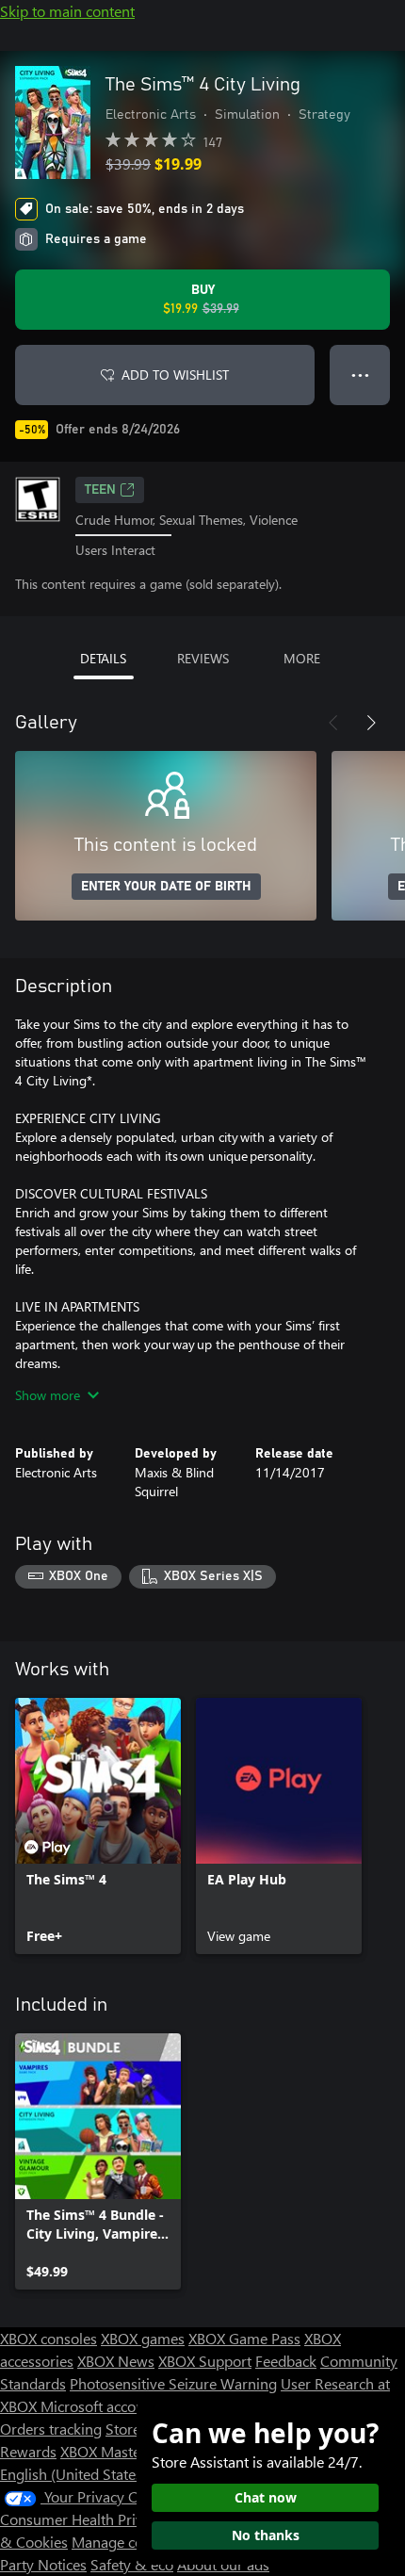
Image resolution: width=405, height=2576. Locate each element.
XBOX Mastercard (117, 2451)
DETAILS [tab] (103, 658)
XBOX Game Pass (244, 2338)
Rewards (28, 2451)
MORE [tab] (302, 658)
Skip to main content (67, 11)
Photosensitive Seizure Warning (173, 2383)
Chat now (266, 2497)
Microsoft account (99, 2406)
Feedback (286, 2361)
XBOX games (143, 2338)
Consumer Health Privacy (82, 2519)
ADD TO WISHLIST (175, 375)
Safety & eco (132, 2564)
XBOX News (116, 2361)
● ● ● (360, 375)
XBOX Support (205, 2361)
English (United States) (73, 2474)
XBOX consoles (49, 2338)
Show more (48, 1395)
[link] (98, 1826)
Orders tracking (51, 2429)
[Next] (371, 723)
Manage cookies (124, 2542)
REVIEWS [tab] (203, 658)
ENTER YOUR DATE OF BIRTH (166, 887)
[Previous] (333, 723)
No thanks (266, 2535)
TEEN (100, 490)
